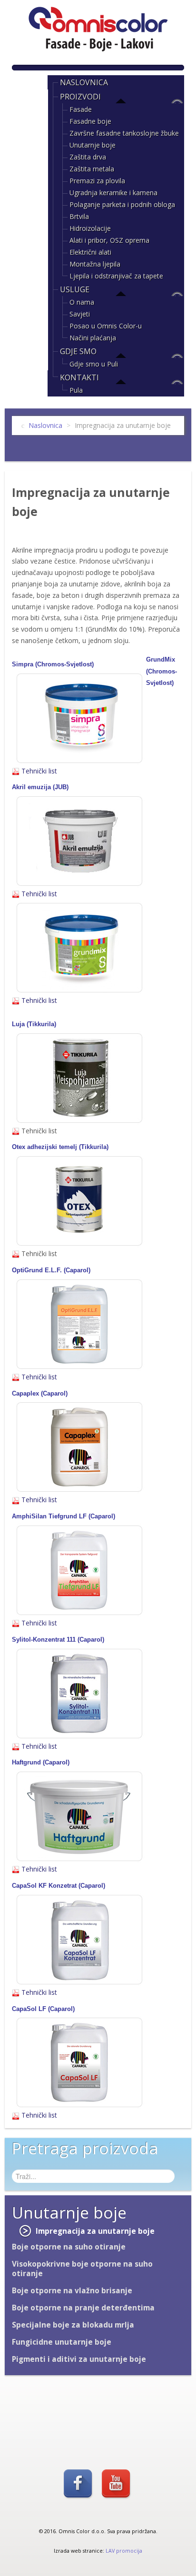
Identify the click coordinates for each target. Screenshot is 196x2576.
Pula (76, 390)
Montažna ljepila (95, 264)
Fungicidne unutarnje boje (62, 2342)
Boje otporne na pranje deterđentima (83, 2308)
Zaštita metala (92, 169)
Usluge (75, 289)
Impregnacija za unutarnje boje (95, 2231)
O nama (82, 302)
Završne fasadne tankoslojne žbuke (124, 133)
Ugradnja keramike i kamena (113, 193)
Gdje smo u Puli (94, 364)
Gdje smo (78, 351)
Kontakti (79, 377)
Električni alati (90, 252)
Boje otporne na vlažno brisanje (72, 2291)
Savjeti (80, 314)
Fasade (81, 109)
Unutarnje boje (93, 145)
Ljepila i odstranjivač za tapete (116, 276)
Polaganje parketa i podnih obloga (122, 204)
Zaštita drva (88, 157)
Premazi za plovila (97, 181)
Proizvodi (80, 97)
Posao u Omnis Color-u (106, 326)
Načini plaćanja (93, 338)
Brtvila (79, 216)
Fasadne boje (90, 121)
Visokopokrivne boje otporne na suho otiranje (82, 2269)
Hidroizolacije (90, 228)
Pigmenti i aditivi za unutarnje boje (79, 2359)
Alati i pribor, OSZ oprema (109, 240)
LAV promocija (124, 2551)
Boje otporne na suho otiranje (69, 2247)
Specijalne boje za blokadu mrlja (73, 2325)
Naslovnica (84, 82)
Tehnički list (38, 771)
